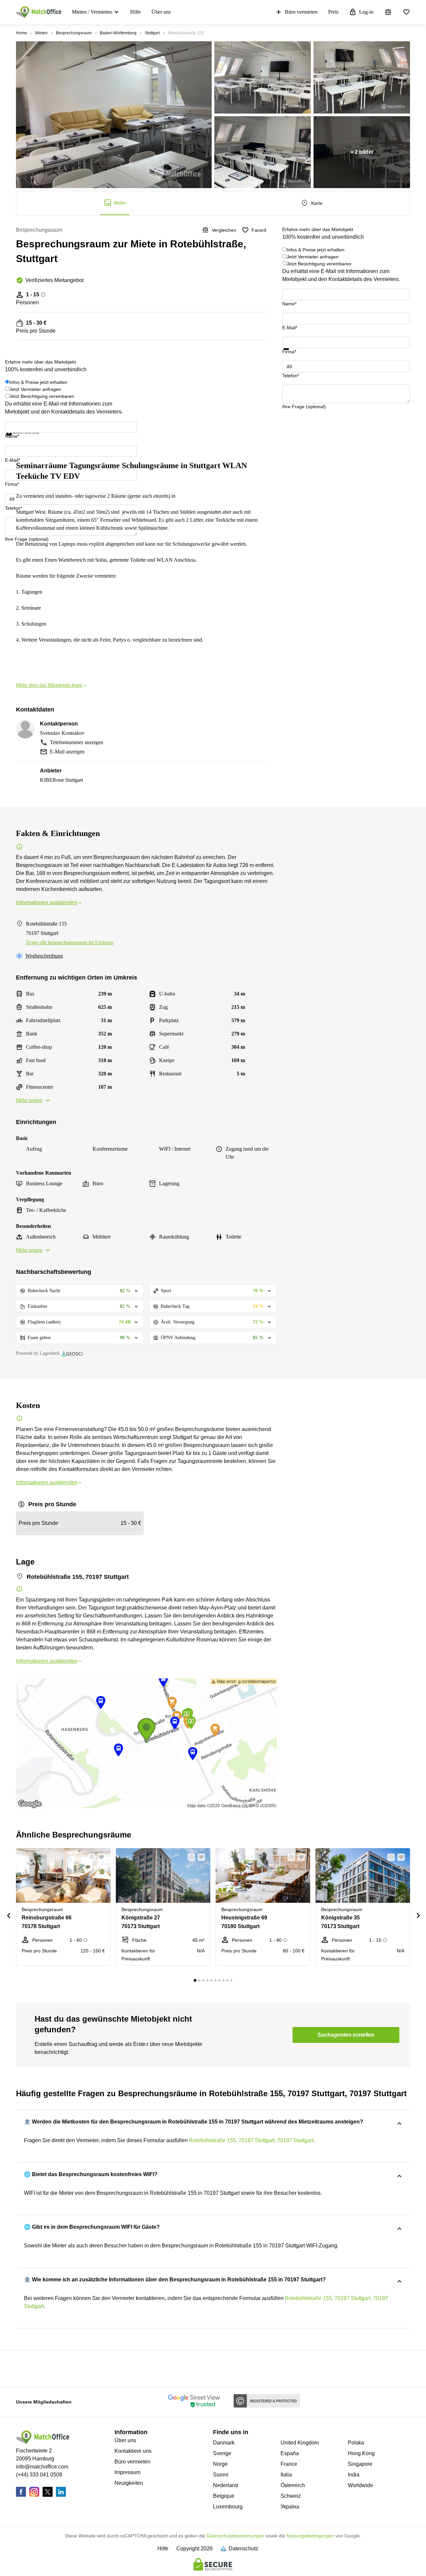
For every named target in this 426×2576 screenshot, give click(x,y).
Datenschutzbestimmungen (235, 2536)
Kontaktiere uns (133, 2451)
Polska (356, 2443)
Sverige (222, 2453)
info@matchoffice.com (42, 2467)
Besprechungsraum (74, 33)
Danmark (224, 2443)
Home (21, 33)
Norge (220, 2464)
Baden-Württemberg (118, 33)
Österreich (293, 2485)
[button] (90, 1857)
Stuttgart (152, 33)
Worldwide (360, 2485)
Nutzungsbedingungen (310, 2536)
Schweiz (291, 2496)
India (354, 2475)
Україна (290, 2507)
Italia (286, 2475)
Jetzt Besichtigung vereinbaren (319, 264)
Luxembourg (228, 2507)
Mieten (41, 33)
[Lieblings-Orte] (406, 12)
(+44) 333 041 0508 (39, 2475)
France (289, 2464)
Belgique (224, 2496)
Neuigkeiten (129, 2483)
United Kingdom (300, 2443)
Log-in (366, 12)
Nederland (225, 2485)
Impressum (127, 2472)
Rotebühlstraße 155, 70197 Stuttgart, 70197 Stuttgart (251, 2140)
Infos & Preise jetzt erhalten (316, 250)
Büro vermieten (301, 12)
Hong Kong (361, 2453)
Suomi (221, 2475)
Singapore (360, 2464)
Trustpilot (292, 354)
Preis (333, 12)
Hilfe (135, 12)
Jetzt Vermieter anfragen (313, 257)
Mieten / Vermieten (92, 12)
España (290, 2453)
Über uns (161, 12)
